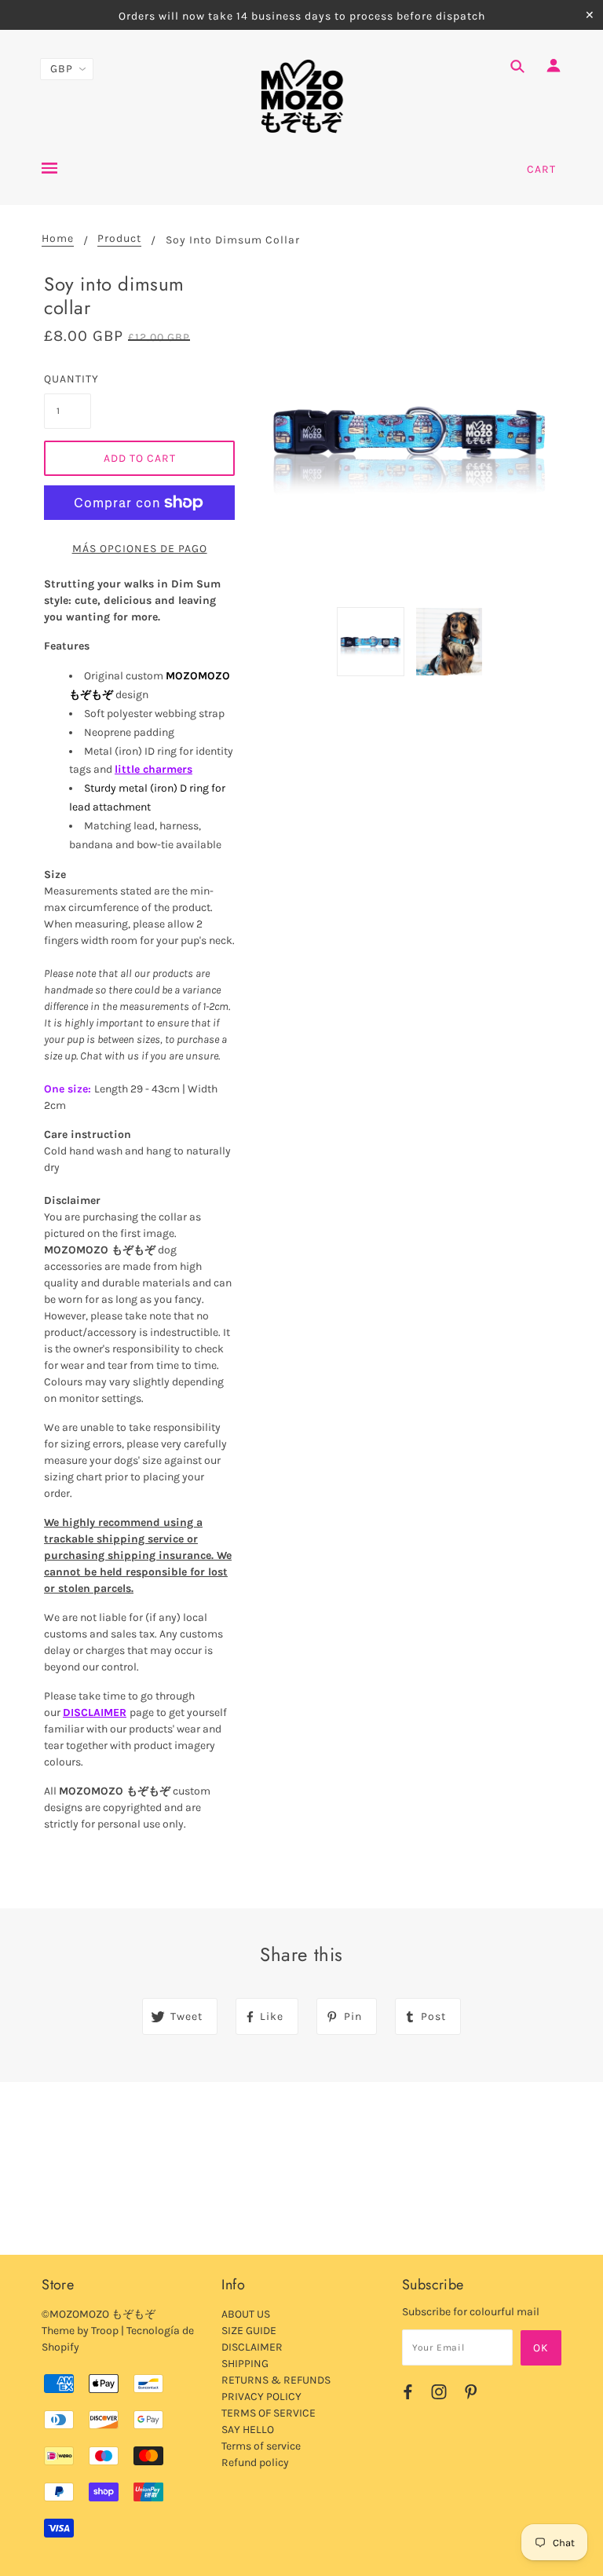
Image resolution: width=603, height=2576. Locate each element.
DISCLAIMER (95, 1712)
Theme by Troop (80, 2331)
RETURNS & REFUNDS (276, 2380)
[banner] (302, 97)
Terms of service (261, 2446)
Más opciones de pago (140, 549)
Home (58, 239)
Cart (541, 169)
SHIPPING (245, 2364)
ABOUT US (246, 2314)
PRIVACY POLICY (261, 2397)
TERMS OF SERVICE (269, 2413)
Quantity (68, 379)
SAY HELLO (248, 2430)
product (119, 239)
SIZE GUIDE (249, 2331)
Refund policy (255, 2463)
